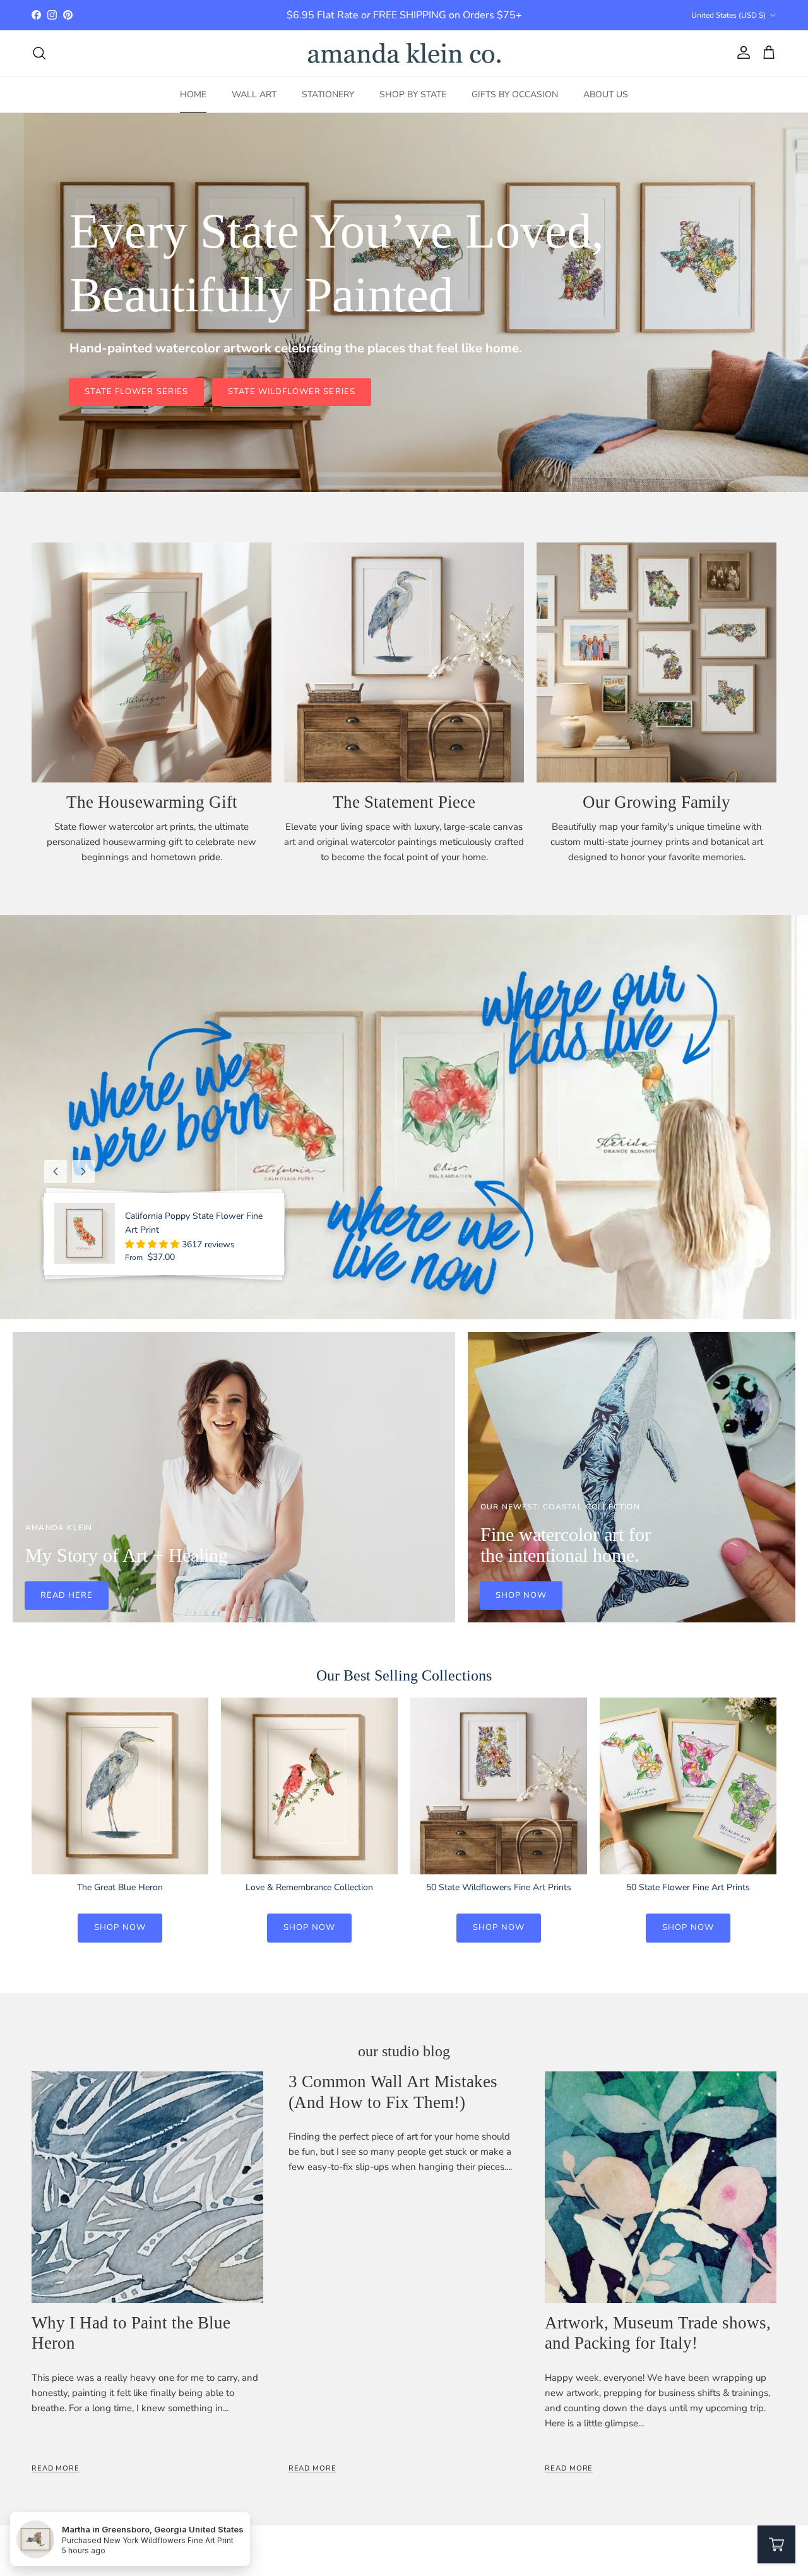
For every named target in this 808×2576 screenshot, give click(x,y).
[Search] (39, 53)
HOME (193, 94)
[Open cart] (776, 2544)
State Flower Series (136, 392)
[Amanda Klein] (404, 53)
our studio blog (404, 2051)
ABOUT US (606, 94)
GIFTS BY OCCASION (515, 94)
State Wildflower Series (292, 392)
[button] (153, 1244)
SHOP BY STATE (413, 94)
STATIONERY (328, 94)
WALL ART (254, 94)
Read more (56, 2468)
